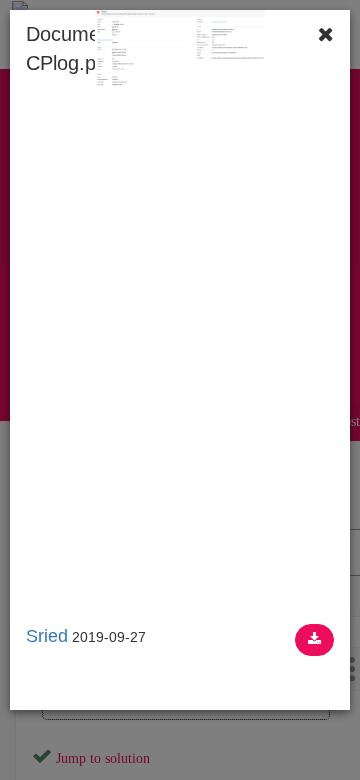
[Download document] (314, 640)
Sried (47, 636)
